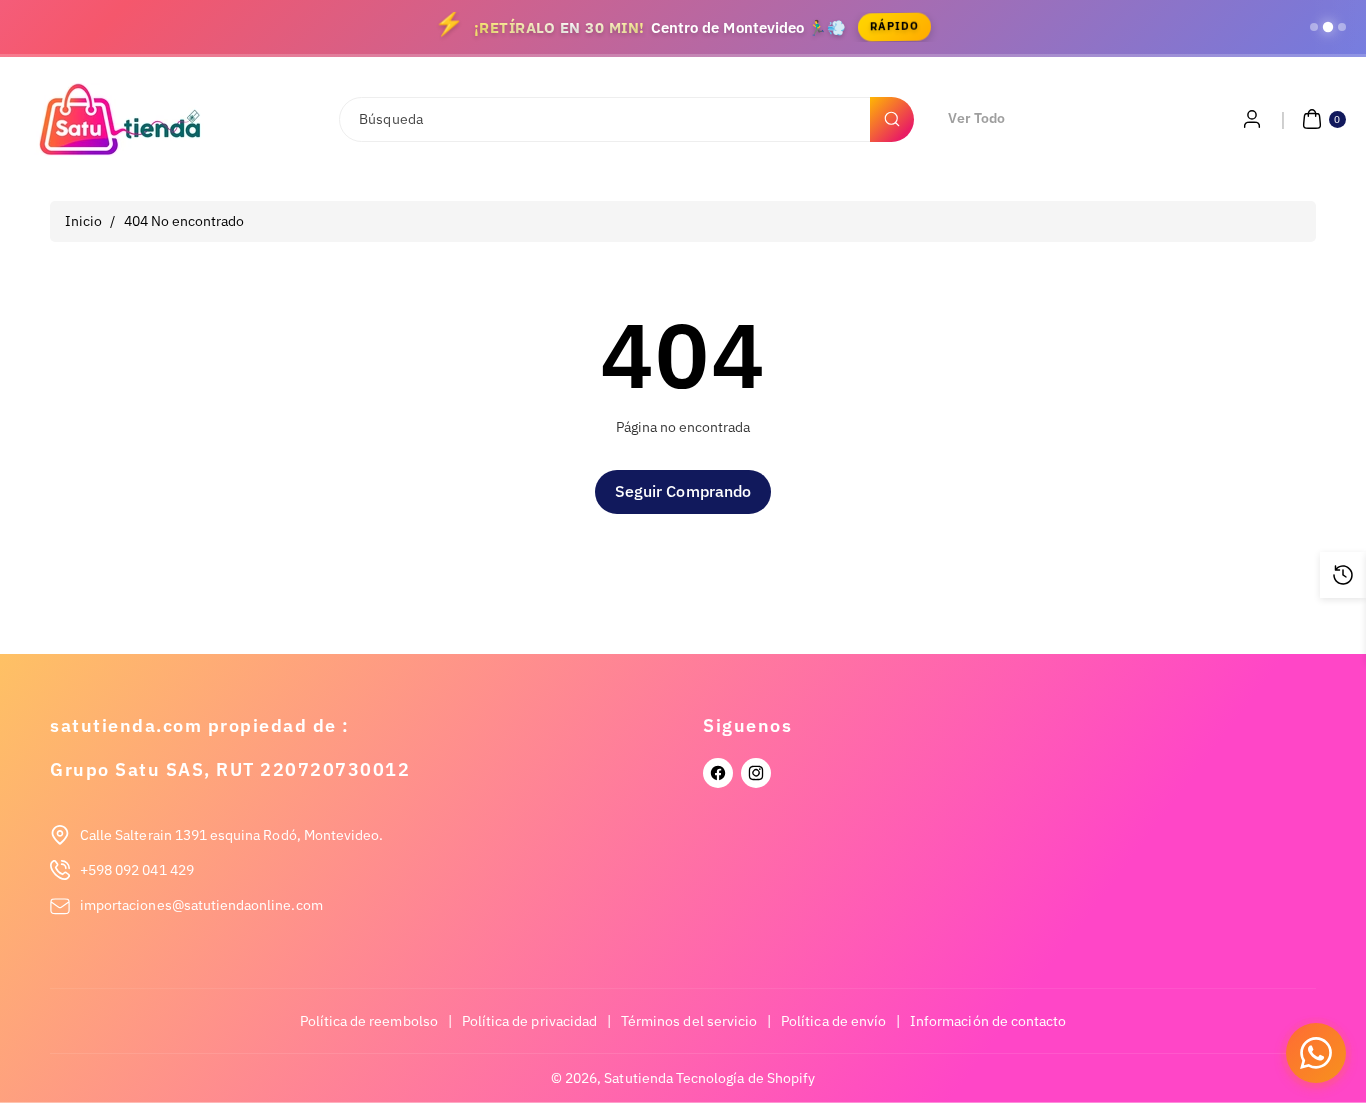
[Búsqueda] (892, 119)
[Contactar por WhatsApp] (1316, 1053)
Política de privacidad (529, 1021)
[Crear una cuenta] (1252, 119)
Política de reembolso (369, 1021)
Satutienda (638, 1078)
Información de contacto (988, 1021)
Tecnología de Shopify (745, 1078)
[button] (1321, 119)
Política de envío (833, 1021)
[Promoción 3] (1342, 27)
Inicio (83, 221)
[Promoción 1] (1314, 27)
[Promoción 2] (1328, 27)
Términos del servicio (689, 1021)
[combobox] (625, 119)
